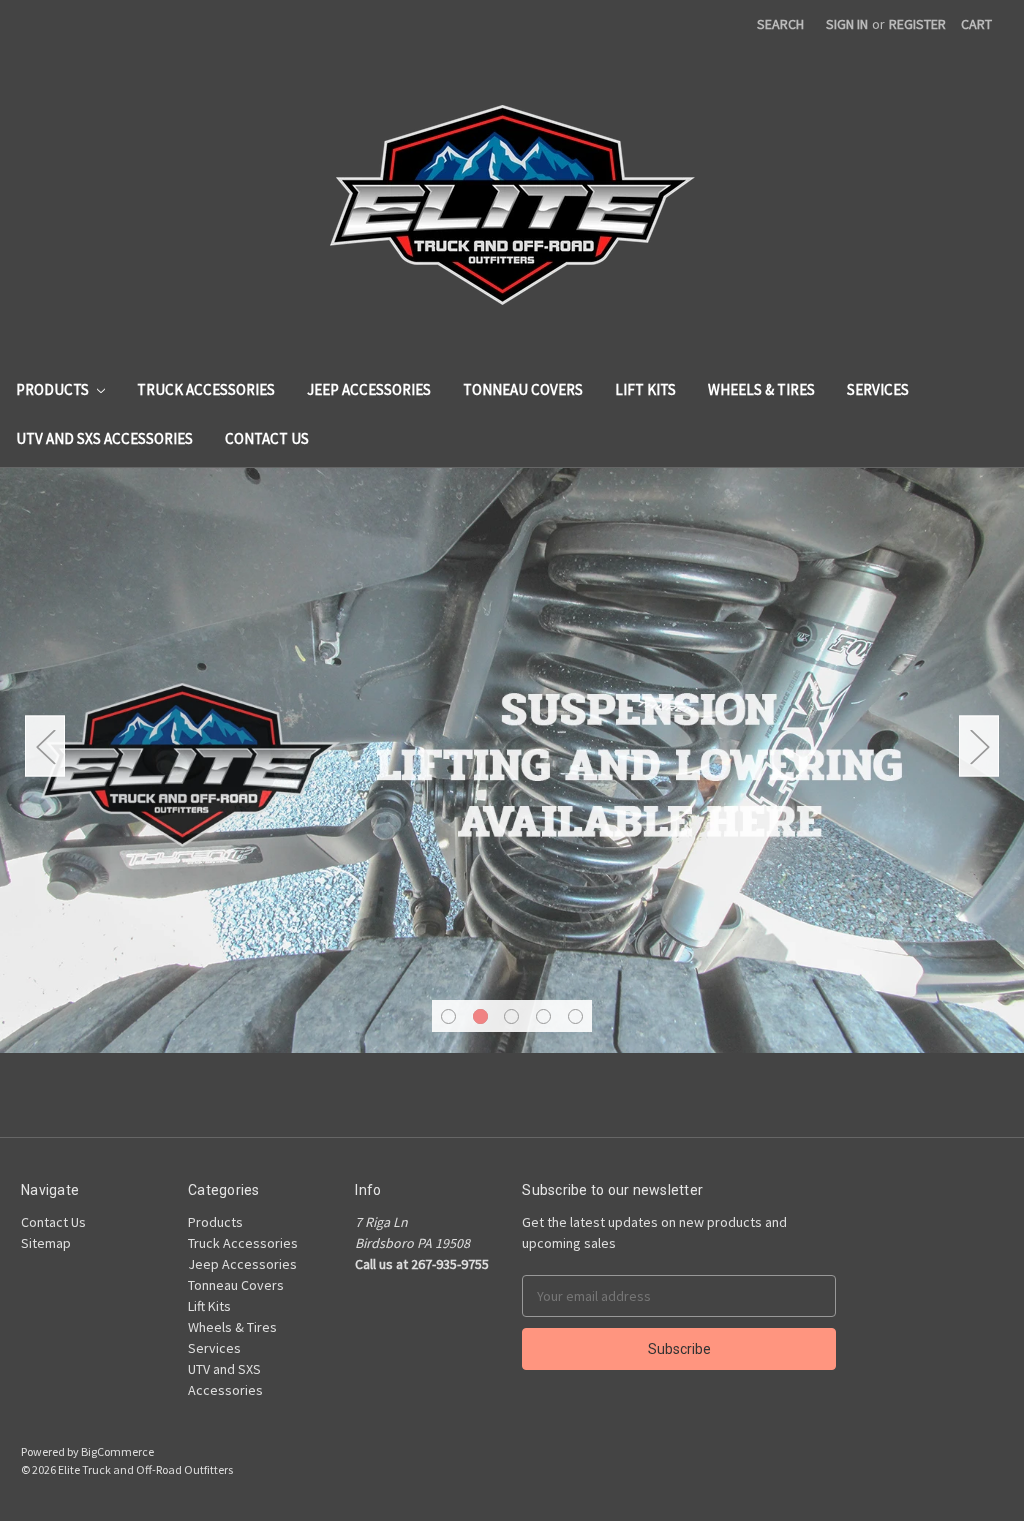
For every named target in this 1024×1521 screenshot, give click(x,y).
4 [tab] (543, 1016)
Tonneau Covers (523, 389)
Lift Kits (645, 389)
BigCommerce (117, 1451)
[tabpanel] (512, 760)
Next (979, 745)
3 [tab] (511, 1016)
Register (917, 24)
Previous (45, 745)
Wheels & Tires (761, 389)
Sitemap (46, 1243)
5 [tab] (575, 1016)
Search (780, 24)
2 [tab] (480, 1016)
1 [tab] (448, 1016)
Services (878, 389)
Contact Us (267, 438)
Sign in (847, 24)
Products (54, 389)
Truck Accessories (206, 389)
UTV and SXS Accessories (104, 438)
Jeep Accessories (369, 389)
